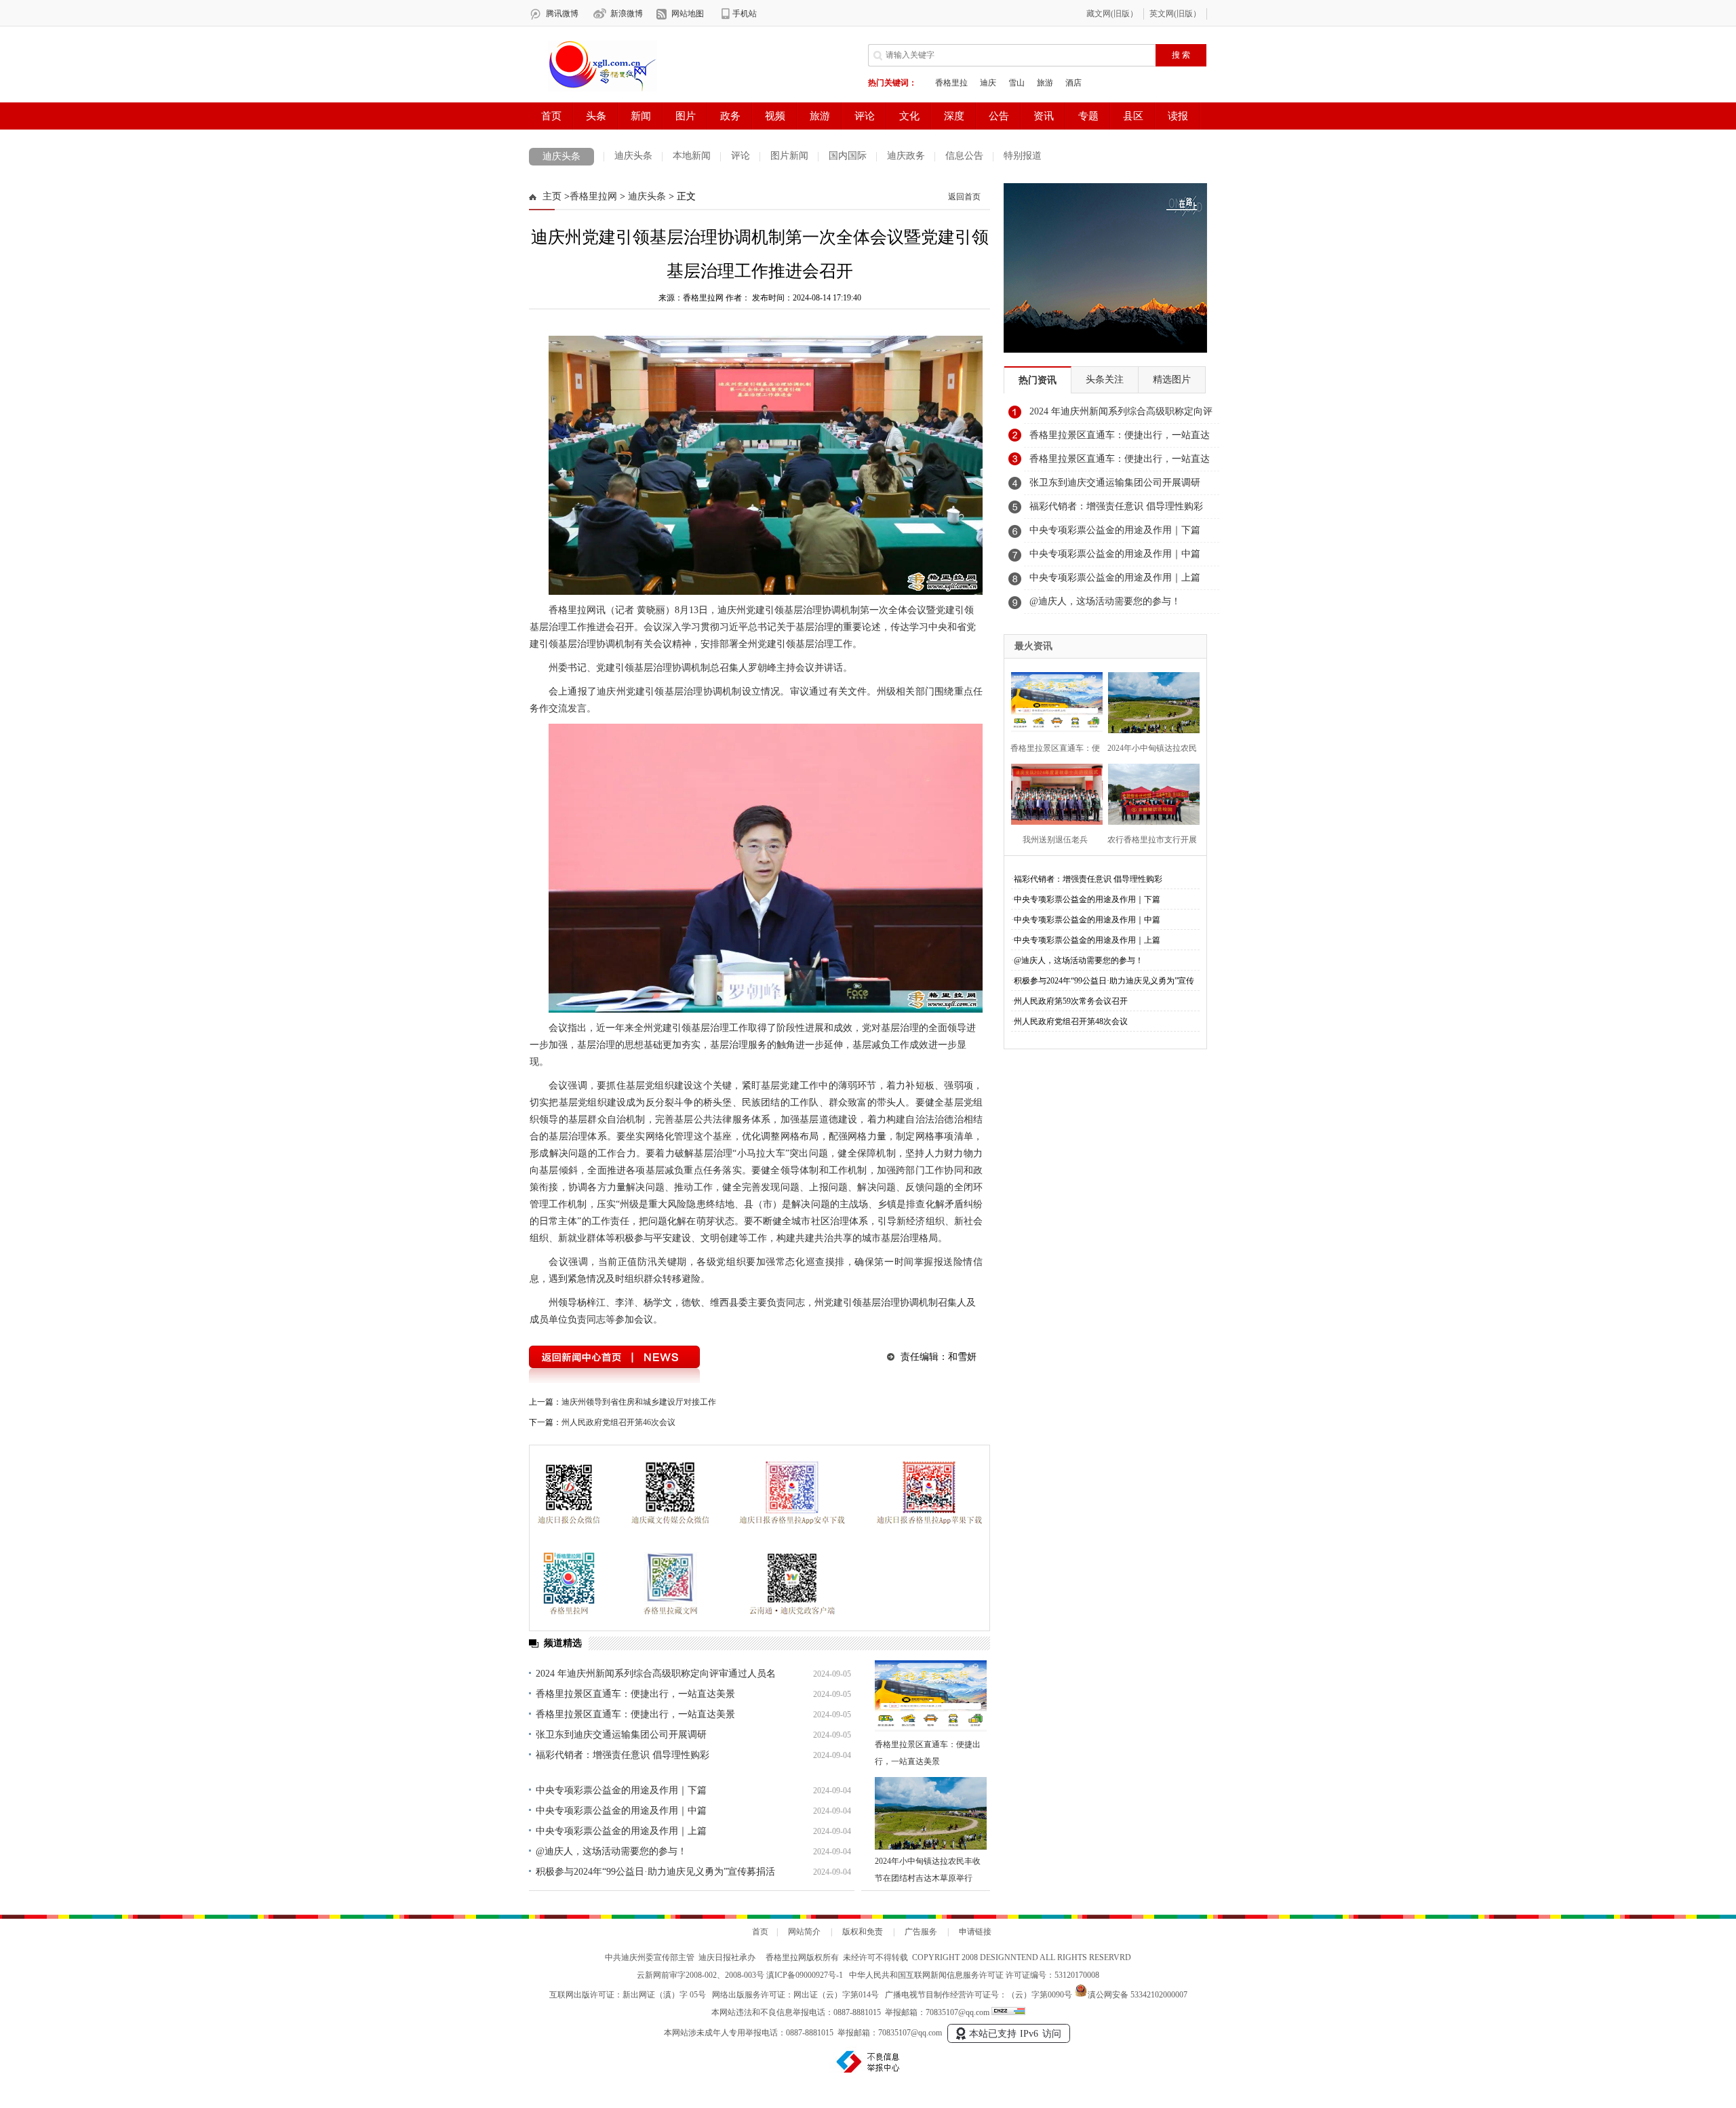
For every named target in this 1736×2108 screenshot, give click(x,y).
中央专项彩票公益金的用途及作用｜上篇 (621, 1831)
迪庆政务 (906, 156)
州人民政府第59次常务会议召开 (1071, 1001)
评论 (741, 156)
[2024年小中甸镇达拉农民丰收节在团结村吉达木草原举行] (931, 1813)
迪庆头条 (561, 156)
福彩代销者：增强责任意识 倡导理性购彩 (623, 1755)
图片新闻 (789, 156)
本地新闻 (692, 156)
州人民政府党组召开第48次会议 (1071, 1021)
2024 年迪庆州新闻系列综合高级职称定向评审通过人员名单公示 (1121, 415)
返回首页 (964, 197)
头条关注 (1105, 379)
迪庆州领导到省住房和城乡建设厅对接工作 (639, 1402)
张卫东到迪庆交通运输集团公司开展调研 (621, 1735)
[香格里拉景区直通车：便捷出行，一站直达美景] (931, 1697)
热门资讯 (1038, 380)
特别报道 (1023, 156)
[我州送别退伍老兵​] (1053, 793)
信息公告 (964, 156)
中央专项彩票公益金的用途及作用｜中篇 (621, 1811)
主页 (552, 196)
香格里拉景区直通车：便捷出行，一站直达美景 (635, 1694)
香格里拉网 (593, 196)
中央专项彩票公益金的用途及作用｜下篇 (621, 1790)
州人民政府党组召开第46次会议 (618, 1422)
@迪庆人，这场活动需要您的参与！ (611, 1851)
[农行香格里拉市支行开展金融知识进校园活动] (1150, 793)
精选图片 (1172, 379)
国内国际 (848, 156)
